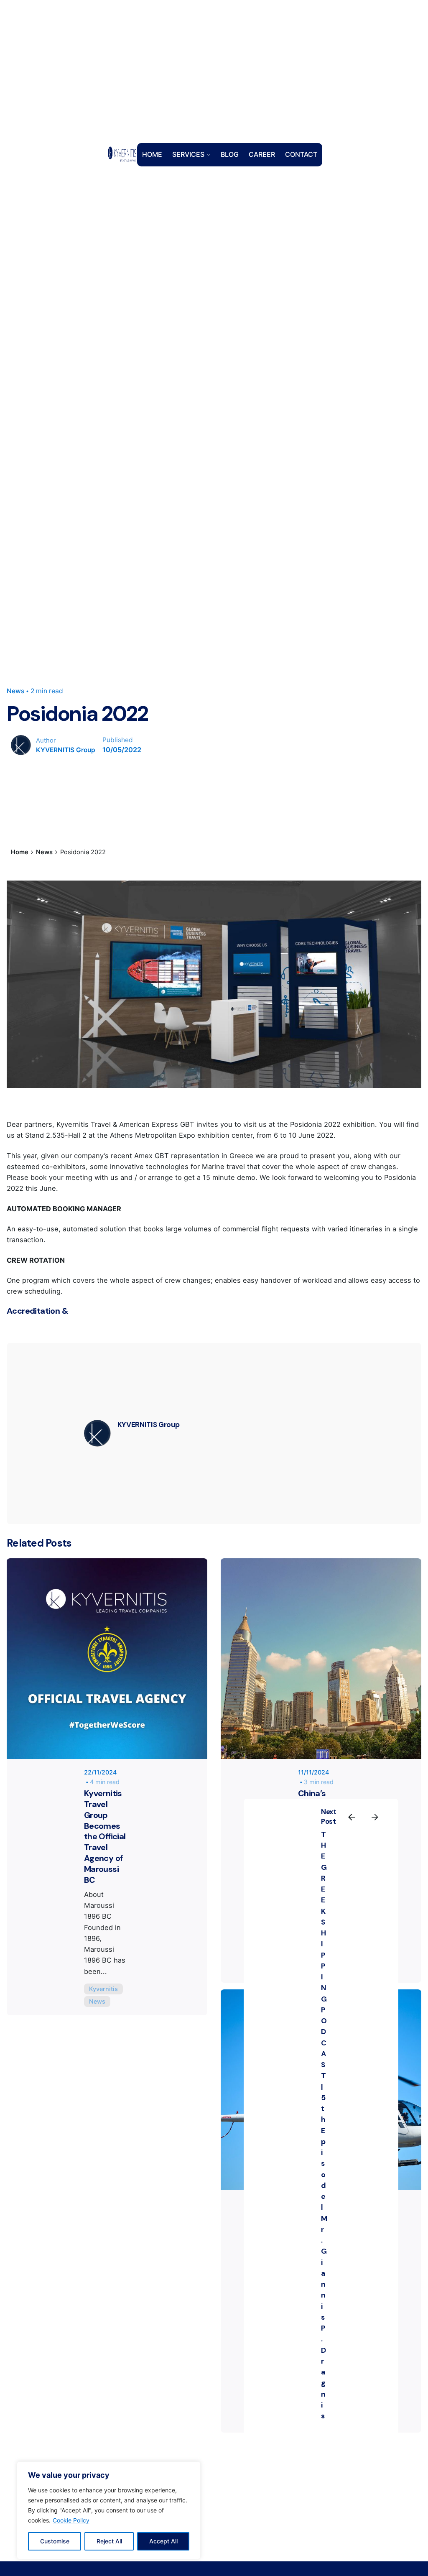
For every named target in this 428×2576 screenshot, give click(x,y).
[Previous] (352, 1817)
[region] (109, 2510)
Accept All (163, 2541)
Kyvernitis (103, 1989)
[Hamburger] (89, 155)
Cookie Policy (71, 2520)
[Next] (375, 1817)
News (15, 691)
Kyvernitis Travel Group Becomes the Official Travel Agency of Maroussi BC (105, 1837)
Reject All (109, 2541)
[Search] (336, 155)
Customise (55, 2541)
